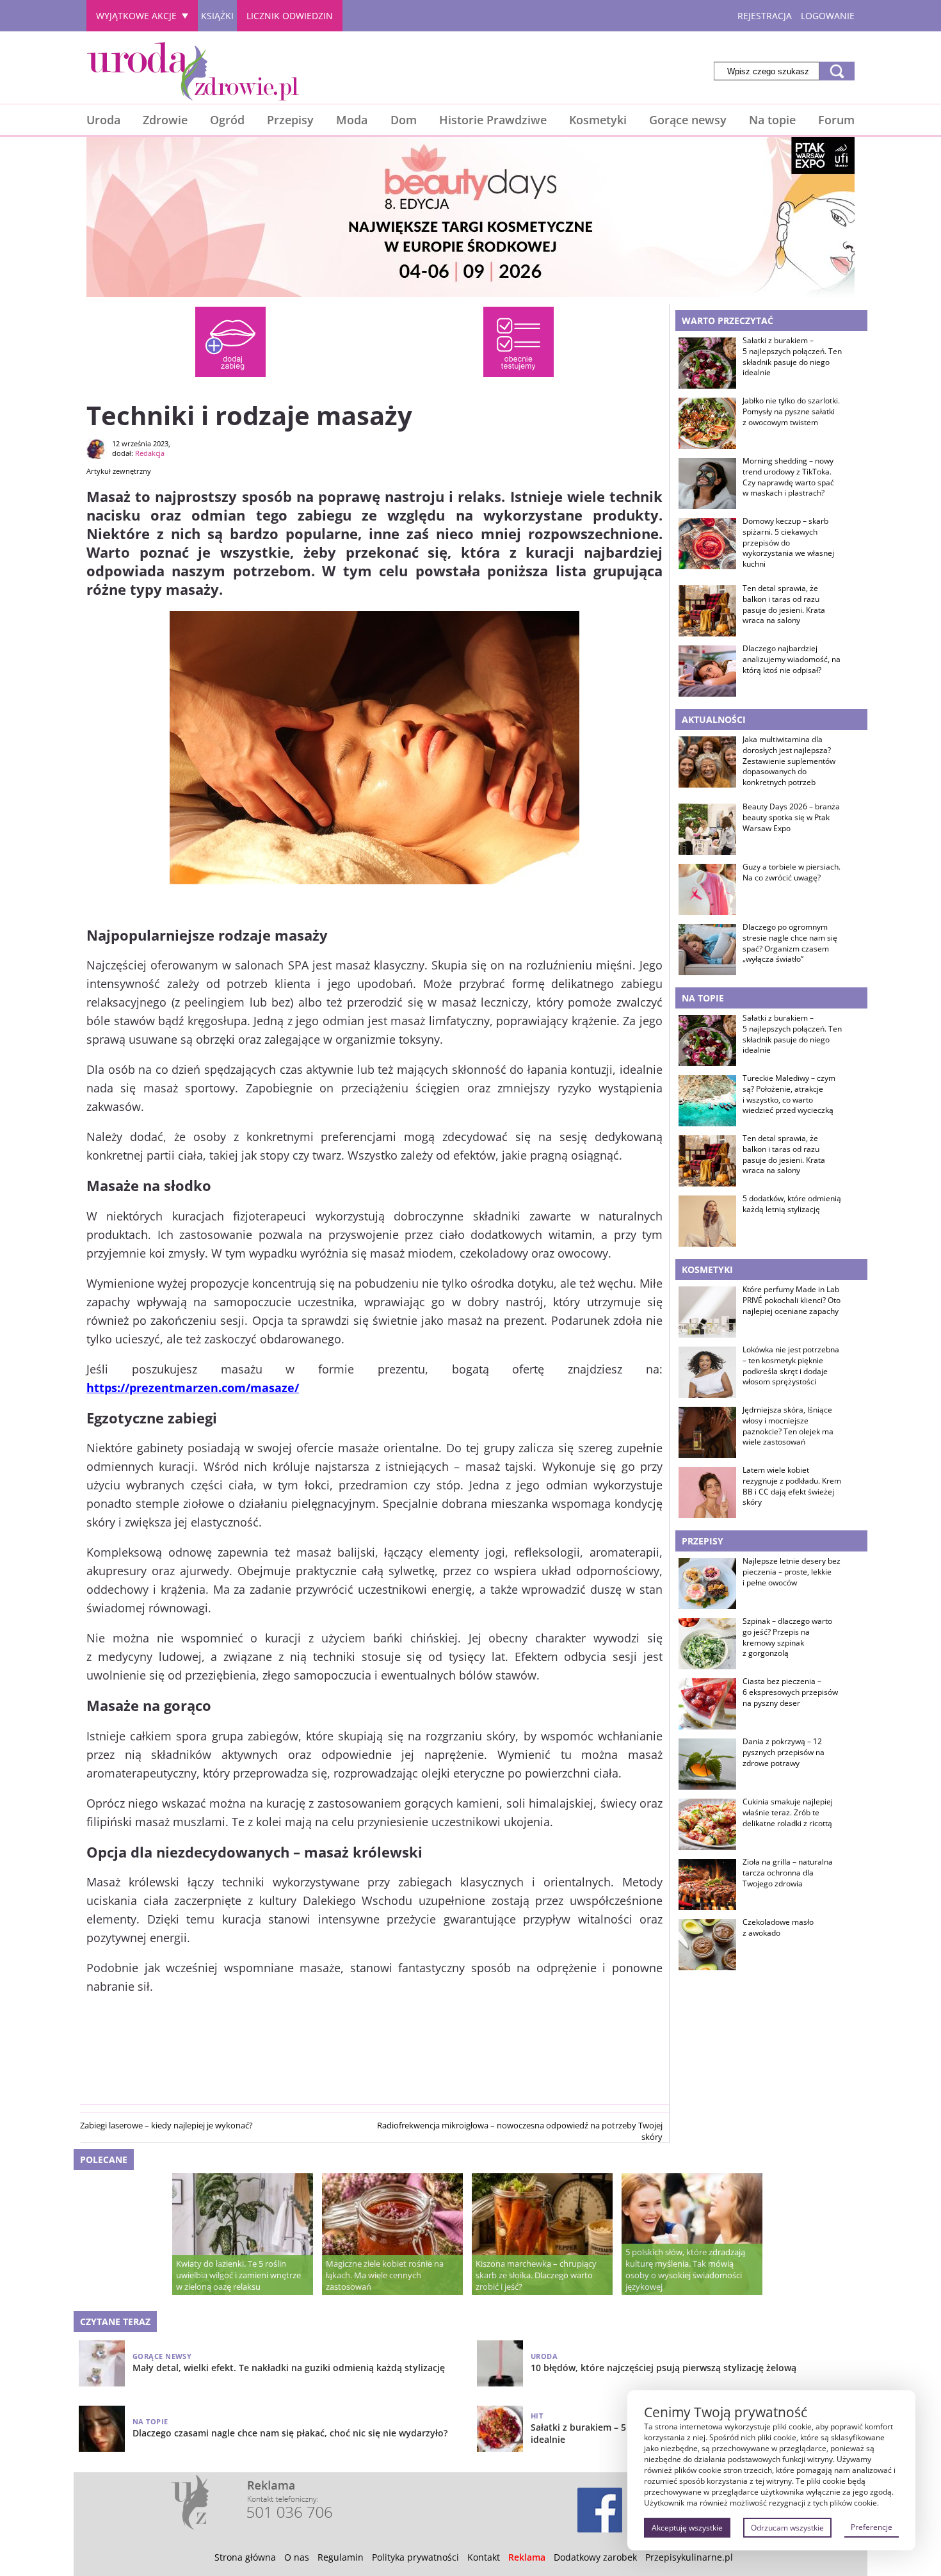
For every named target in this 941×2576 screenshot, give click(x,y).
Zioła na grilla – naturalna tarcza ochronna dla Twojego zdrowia (788, 1873)
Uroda (103, 120)
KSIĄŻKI (217, 16)
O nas (297, 2557)
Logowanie (828, 16)
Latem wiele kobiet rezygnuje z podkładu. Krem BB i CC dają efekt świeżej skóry (792, 1486)
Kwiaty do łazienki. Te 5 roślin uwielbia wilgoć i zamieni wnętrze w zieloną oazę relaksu (238, 2275)
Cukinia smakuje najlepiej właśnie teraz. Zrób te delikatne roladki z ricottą (788, 1813)
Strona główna (245, 2557)
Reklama (527, 2557)
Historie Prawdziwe (493, 120)
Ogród (227, 120)
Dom (404, 120)
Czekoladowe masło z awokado (778, 1928)
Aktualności (714, 719)
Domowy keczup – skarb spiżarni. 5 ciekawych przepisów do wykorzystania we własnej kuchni (788, 543)
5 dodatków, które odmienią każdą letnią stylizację (792, 1204)
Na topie (772, 120)
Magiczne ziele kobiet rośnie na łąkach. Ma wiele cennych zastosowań (385, 2275)
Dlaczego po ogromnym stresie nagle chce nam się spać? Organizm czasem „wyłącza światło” (790, 943)
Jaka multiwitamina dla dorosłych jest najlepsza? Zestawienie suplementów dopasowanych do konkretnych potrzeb (789, 761)
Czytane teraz (115, 2321)
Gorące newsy (688, 120)
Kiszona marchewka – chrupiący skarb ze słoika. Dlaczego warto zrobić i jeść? (536, 2275)
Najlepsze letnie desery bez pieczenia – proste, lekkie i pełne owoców (792, 1572)
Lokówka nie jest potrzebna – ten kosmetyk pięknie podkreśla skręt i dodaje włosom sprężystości (791, 1366)
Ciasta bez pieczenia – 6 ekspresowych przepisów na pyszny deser (790, 1692)
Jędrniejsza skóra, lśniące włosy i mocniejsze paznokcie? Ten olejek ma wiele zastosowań (788, 1426)
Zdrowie (165, 120)
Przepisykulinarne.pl (689, 2557)
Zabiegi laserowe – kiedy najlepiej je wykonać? (166, 2125)
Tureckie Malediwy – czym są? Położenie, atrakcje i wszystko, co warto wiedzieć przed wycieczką (789, 1094)
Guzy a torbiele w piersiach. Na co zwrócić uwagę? (792, 872)
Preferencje (872, 2527)
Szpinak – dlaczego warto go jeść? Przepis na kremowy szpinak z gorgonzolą (787, 1637)
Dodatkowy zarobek (595, 2557)
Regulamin (341, 2557)
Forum (836, 120)
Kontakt (484, 2557)
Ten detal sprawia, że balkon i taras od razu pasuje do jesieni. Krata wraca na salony (784, 604)
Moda (352, 120)
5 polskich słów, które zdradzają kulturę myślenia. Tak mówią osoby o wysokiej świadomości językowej (685, 2269)
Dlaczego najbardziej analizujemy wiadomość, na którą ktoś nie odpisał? (792, 660)
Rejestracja (765, 16)
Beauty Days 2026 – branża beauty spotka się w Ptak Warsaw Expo (791, 818)
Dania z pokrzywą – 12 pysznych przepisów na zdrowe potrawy (784, 1753)
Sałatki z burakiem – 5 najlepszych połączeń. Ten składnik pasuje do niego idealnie (792, 357)
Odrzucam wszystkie (787, 2528)
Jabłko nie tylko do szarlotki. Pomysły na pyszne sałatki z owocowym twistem (791, 412)
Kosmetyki (598, 120)
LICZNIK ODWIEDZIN (290, 16)
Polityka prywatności (415, 2557)
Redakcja (150, 453)
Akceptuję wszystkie (687, 2528)
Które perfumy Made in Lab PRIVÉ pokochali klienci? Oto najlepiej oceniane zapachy (792, 1300)
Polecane (104, 2159)
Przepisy (290, 120)
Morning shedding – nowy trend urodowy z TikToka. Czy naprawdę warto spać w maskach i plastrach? (788, 477)
